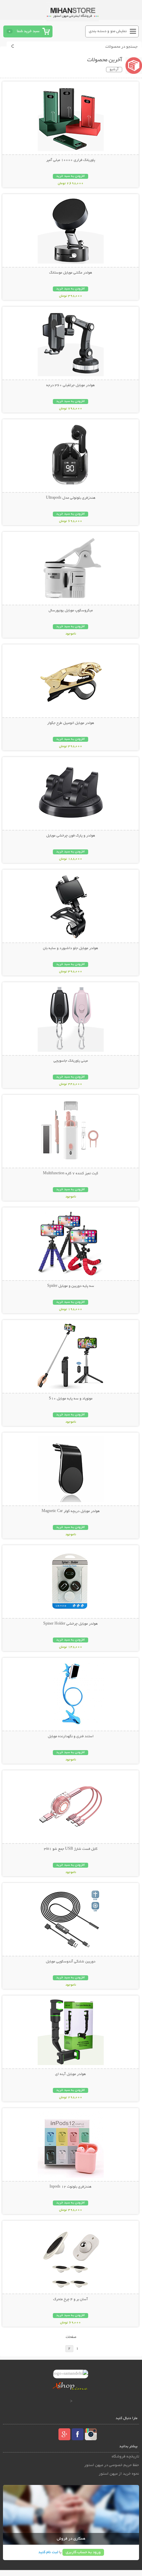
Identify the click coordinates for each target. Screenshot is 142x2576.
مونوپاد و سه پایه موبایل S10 (71, 1399)
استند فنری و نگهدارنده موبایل (71, 1737)
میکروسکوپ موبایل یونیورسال (71, 611)
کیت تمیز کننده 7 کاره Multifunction (71, 1174)
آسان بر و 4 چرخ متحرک (71, 2299)
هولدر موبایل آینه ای (71, 2074)
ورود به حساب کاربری (83, 2552)
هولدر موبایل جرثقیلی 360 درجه (71, 385)
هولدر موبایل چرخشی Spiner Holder (71, 1624)
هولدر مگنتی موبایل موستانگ (71, 273)
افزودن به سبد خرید (71, 176)
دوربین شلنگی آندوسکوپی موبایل (71, 1962)
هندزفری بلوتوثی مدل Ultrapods (71, 498)
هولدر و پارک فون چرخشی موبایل (71, 836)
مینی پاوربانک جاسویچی (71, 1061)
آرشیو (114, 70)
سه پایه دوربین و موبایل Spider (71, 1286)
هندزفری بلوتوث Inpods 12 (71, 2187)
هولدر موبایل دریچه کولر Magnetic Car (71, 1511)
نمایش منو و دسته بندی (108, 31)
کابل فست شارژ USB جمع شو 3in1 (71, 1849)
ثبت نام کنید (48, 2552)
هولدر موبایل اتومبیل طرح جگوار (71, 723)
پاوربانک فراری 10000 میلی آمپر (71, 160)
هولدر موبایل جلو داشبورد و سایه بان (71, 948)
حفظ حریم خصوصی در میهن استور (112, 2465)
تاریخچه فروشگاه (125, 2457)
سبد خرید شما (28, 31)
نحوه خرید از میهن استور (119, 2474)
